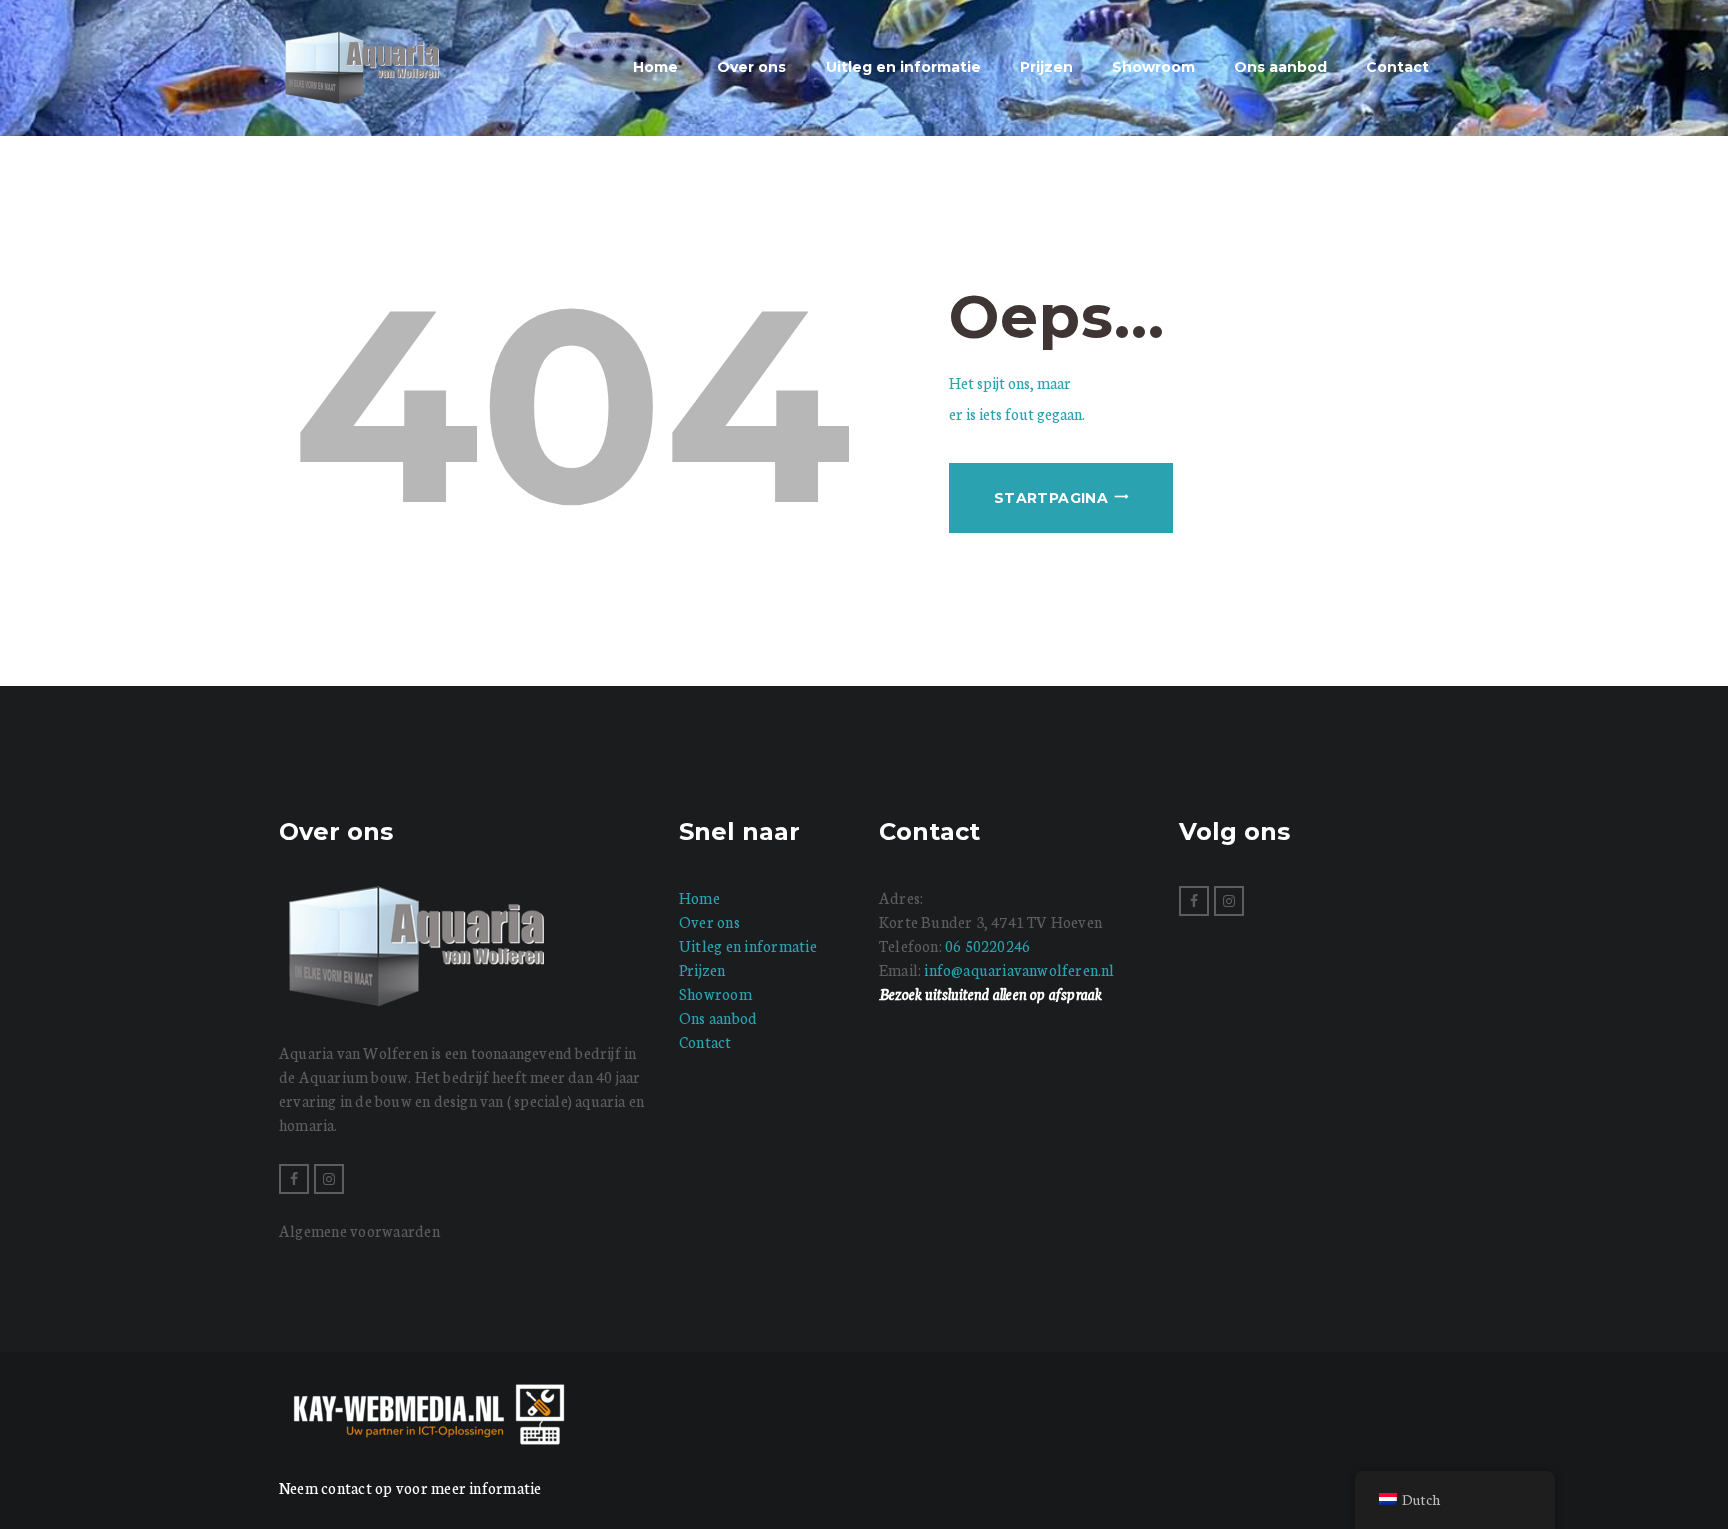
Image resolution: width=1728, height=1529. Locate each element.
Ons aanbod (718, 1017)
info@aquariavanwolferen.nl (1019, 969)
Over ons (709, 921)
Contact (705, 1041)
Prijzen (702, 969)
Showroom (715, 993)
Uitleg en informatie (748, 945)
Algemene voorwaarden (359, 1230)
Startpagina (1051, 498)
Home (699, 897)
